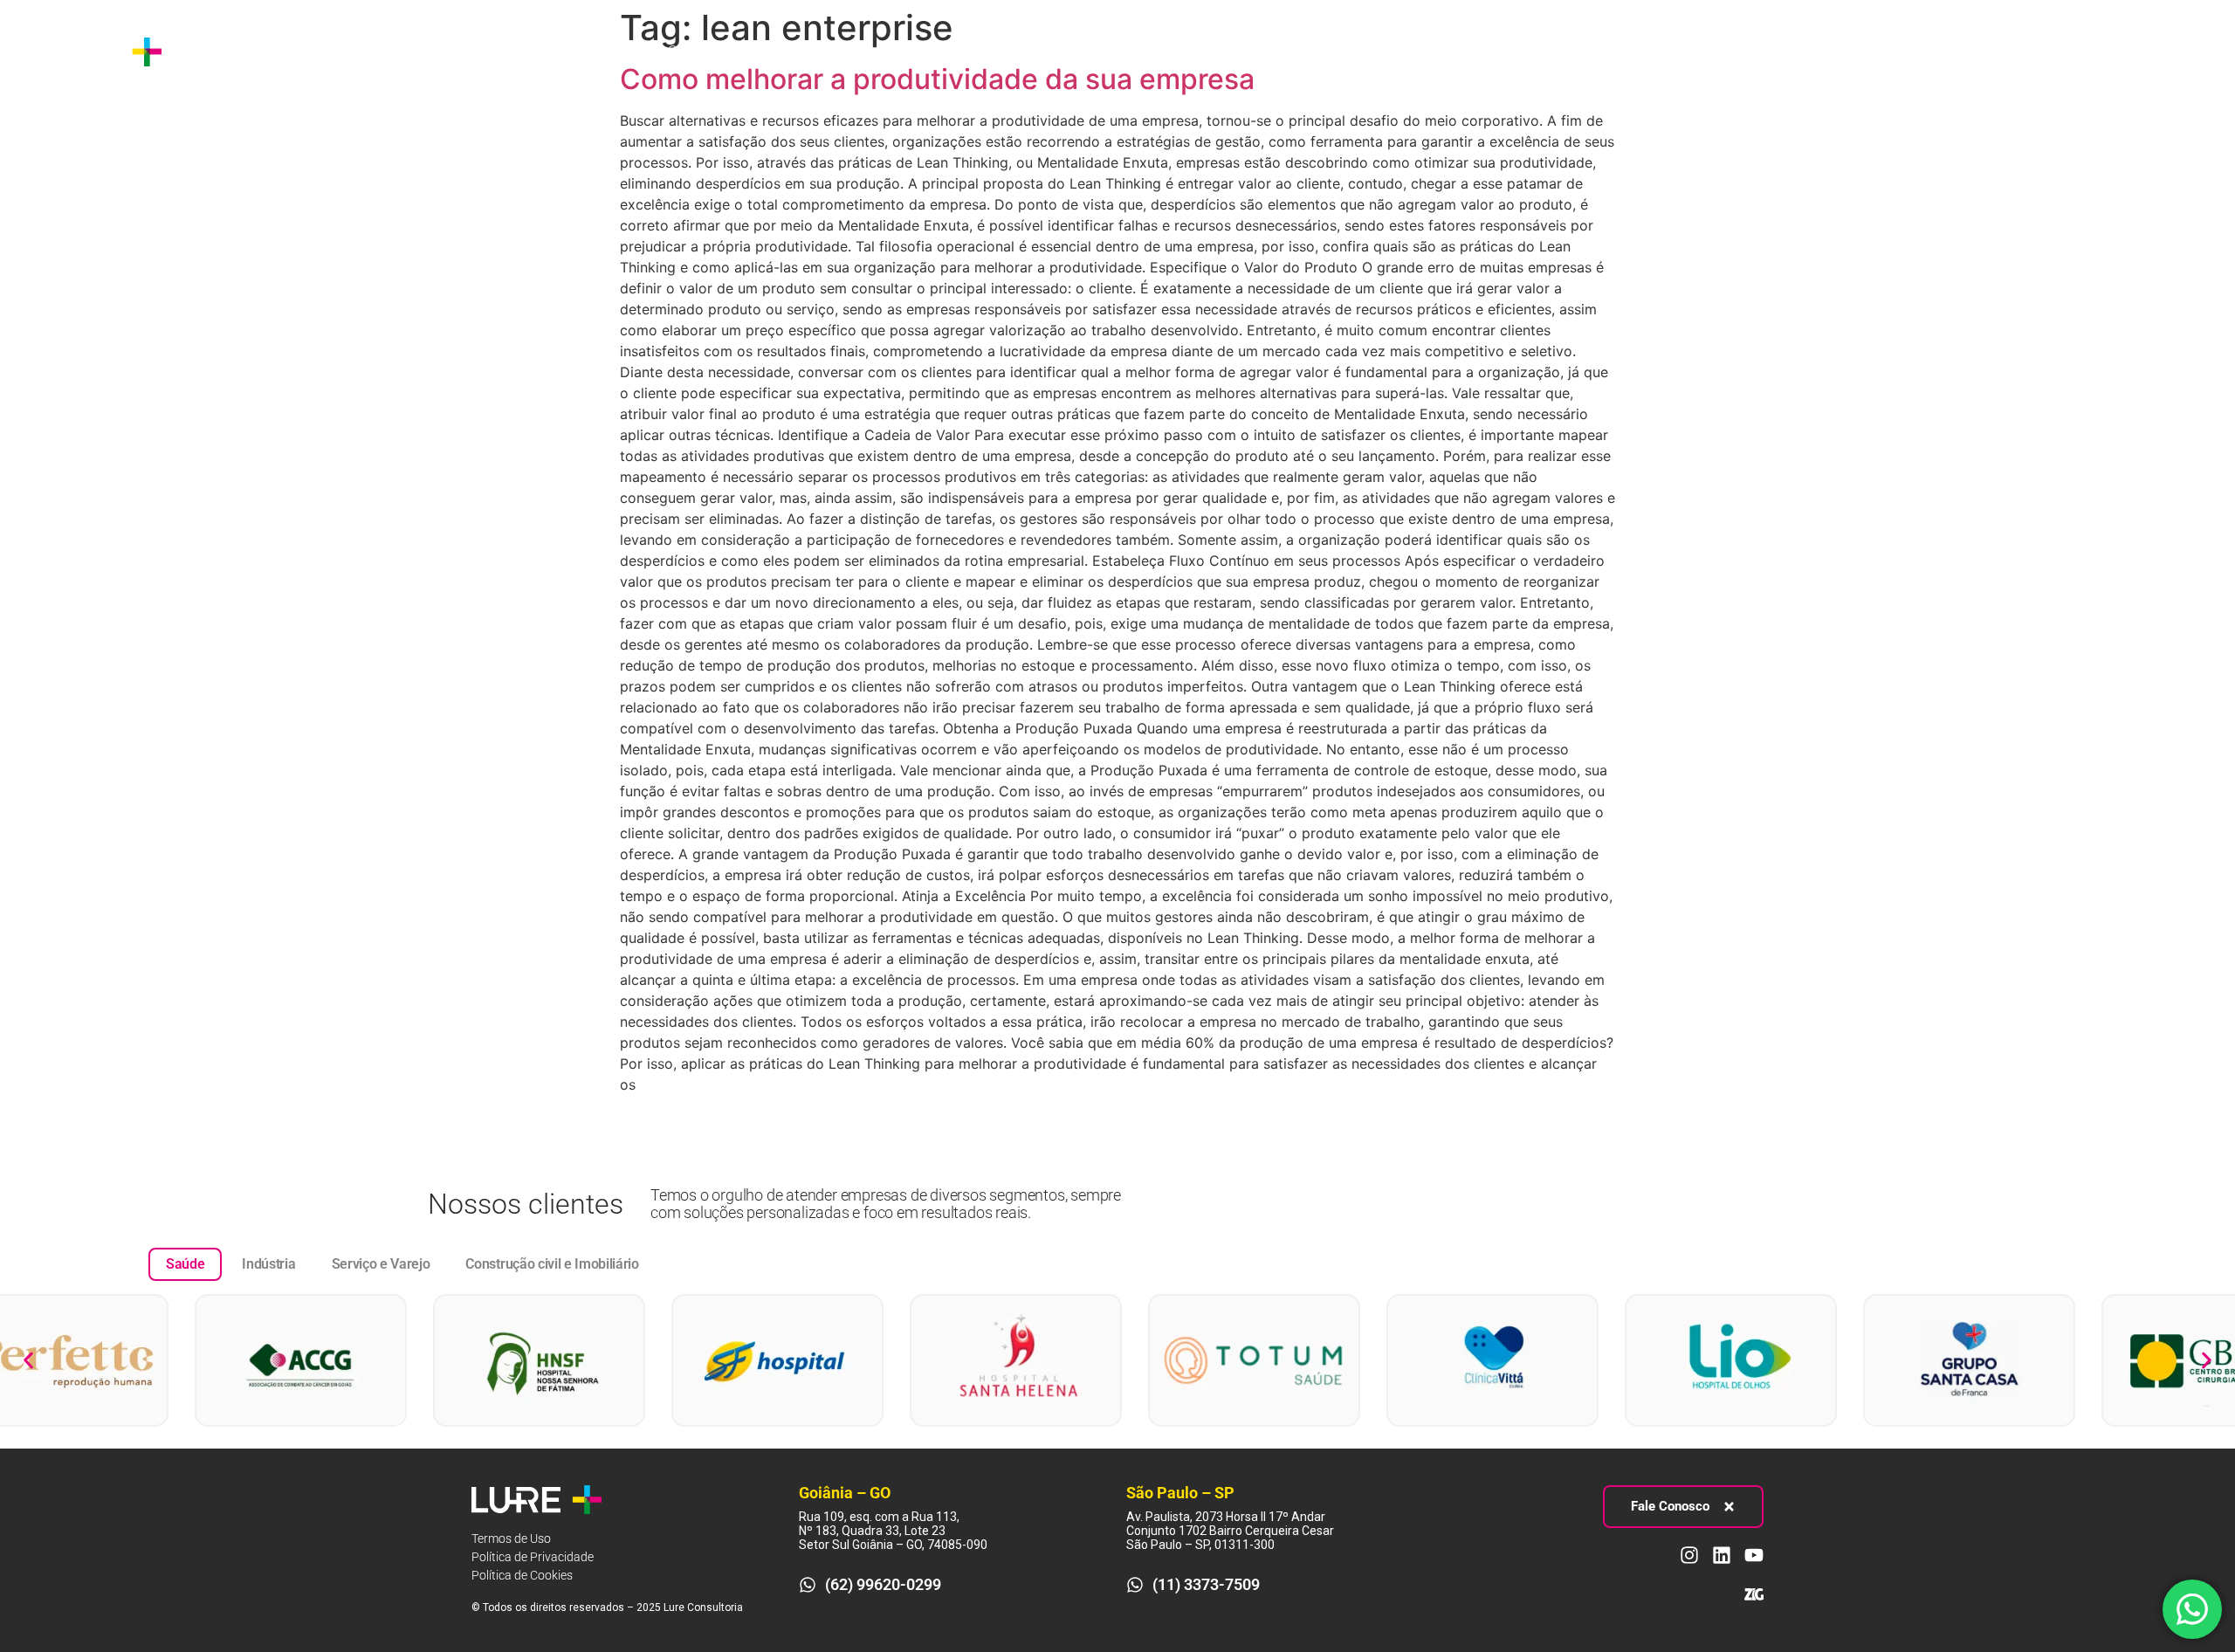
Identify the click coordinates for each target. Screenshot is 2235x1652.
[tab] (185, 1264)
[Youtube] (2195, 52)
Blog (626, 51)
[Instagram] (2130, 52)
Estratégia (313, 51)
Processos (426, 51)
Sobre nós (223, 51)
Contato (692, 51)
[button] (28, 1360)
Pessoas (535, 51)
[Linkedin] (2163, 52)
